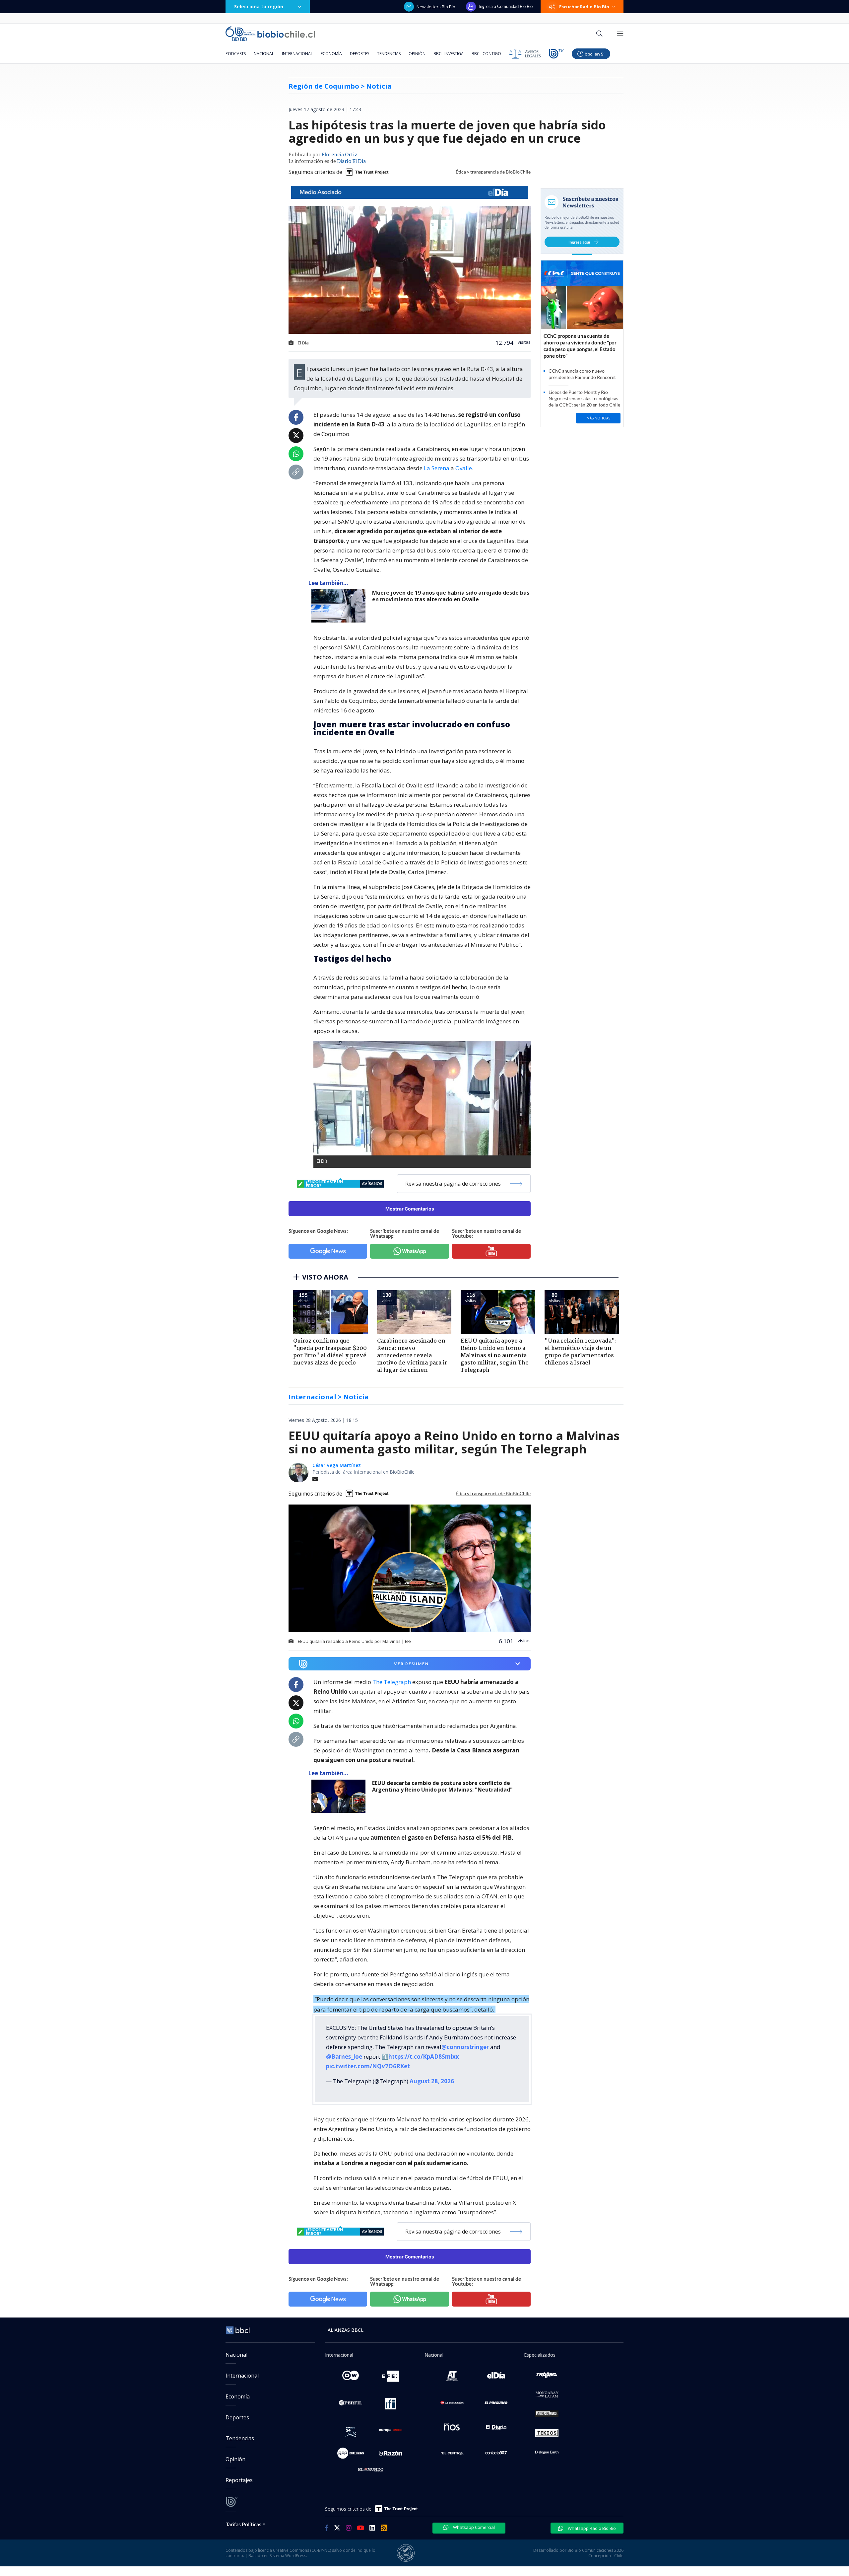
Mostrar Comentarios (410, 1209)
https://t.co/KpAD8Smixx (424, 2057)
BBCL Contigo (486, 54)
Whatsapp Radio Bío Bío (591, 2528)
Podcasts (236, 54)
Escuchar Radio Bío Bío (584, 7)
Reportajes (239, 2480)
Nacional (264, 54)
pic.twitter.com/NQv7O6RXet (368, 2066)
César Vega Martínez (337, 1465)
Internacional (297, 54)
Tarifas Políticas (244, 2524)
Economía (331, 54)
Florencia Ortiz (339, 155)
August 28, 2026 (432, 2081)
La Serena (437, 468)
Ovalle (464, 468)
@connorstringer (465, 2047)
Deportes (359, 54)
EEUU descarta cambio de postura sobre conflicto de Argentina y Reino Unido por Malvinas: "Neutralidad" (442, 1786)
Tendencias (389, 54)
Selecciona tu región (259, 6)
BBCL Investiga (449, 54)
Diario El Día (351, 162)
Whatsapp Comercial (473, 2527)
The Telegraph (392, 1682)
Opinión (417, 54)
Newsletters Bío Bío (436, 7)
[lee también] (340, 606)
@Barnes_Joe (344, 2057)
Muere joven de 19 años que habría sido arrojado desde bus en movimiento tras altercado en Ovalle (451, 596)
